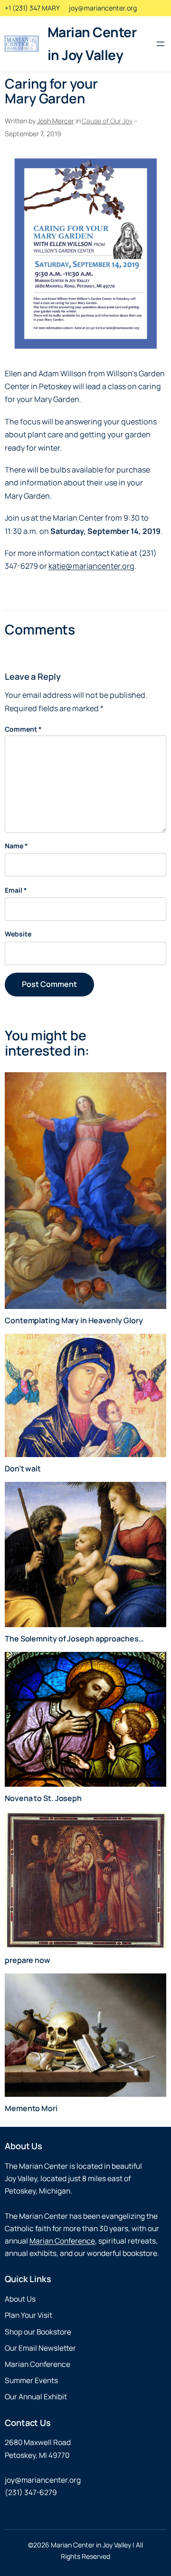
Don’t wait (23, 1469)
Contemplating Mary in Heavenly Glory (74, 1320)
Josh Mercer (56, 121)
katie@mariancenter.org (91, 566)
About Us (20, 2299)
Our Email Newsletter (40, 2348)
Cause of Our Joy (107, 121)
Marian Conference (62, 2241)
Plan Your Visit (28, 2315)
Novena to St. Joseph (43, 1798)
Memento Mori (31, 2108)
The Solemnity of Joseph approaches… (74, 1639)
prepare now (28, 1960)
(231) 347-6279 (31, 2492)
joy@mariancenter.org (103, 8)
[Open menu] (161, 44)
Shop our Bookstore (38, 2332)
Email (16, 890)
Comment (23, 729)
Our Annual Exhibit (36, 2397)
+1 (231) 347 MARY (32, 8)
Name (16, 846)
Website (18, 934)
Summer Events (31, 2380)
